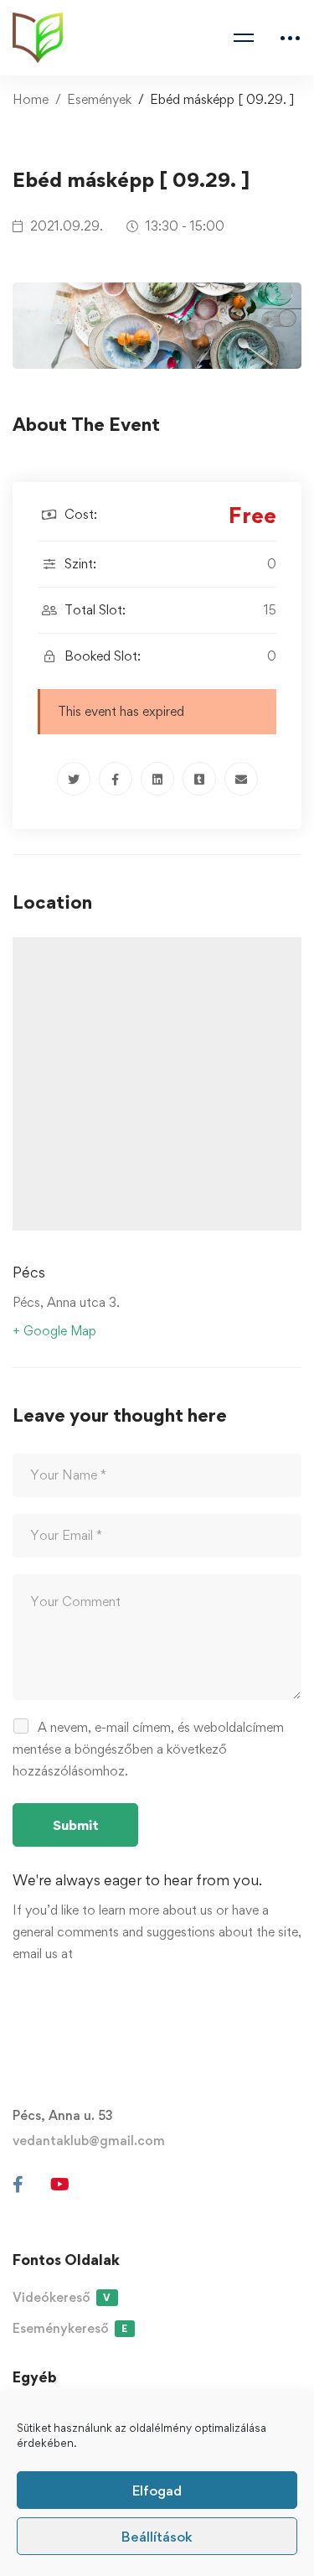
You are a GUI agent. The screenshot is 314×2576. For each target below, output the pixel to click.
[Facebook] (116, 779)
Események (99, 99)
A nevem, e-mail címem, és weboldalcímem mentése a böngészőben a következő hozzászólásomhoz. (148, 1749)
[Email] (241, 779)
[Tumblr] (199, 779)
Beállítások (157, 2537)
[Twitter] (74, 779)
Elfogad (157, 2490)
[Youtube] (60, 2185)
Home (31, 99)
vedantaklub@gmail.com (89, 2141)
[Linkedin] (157, 779)
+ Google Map (54, 1331)
